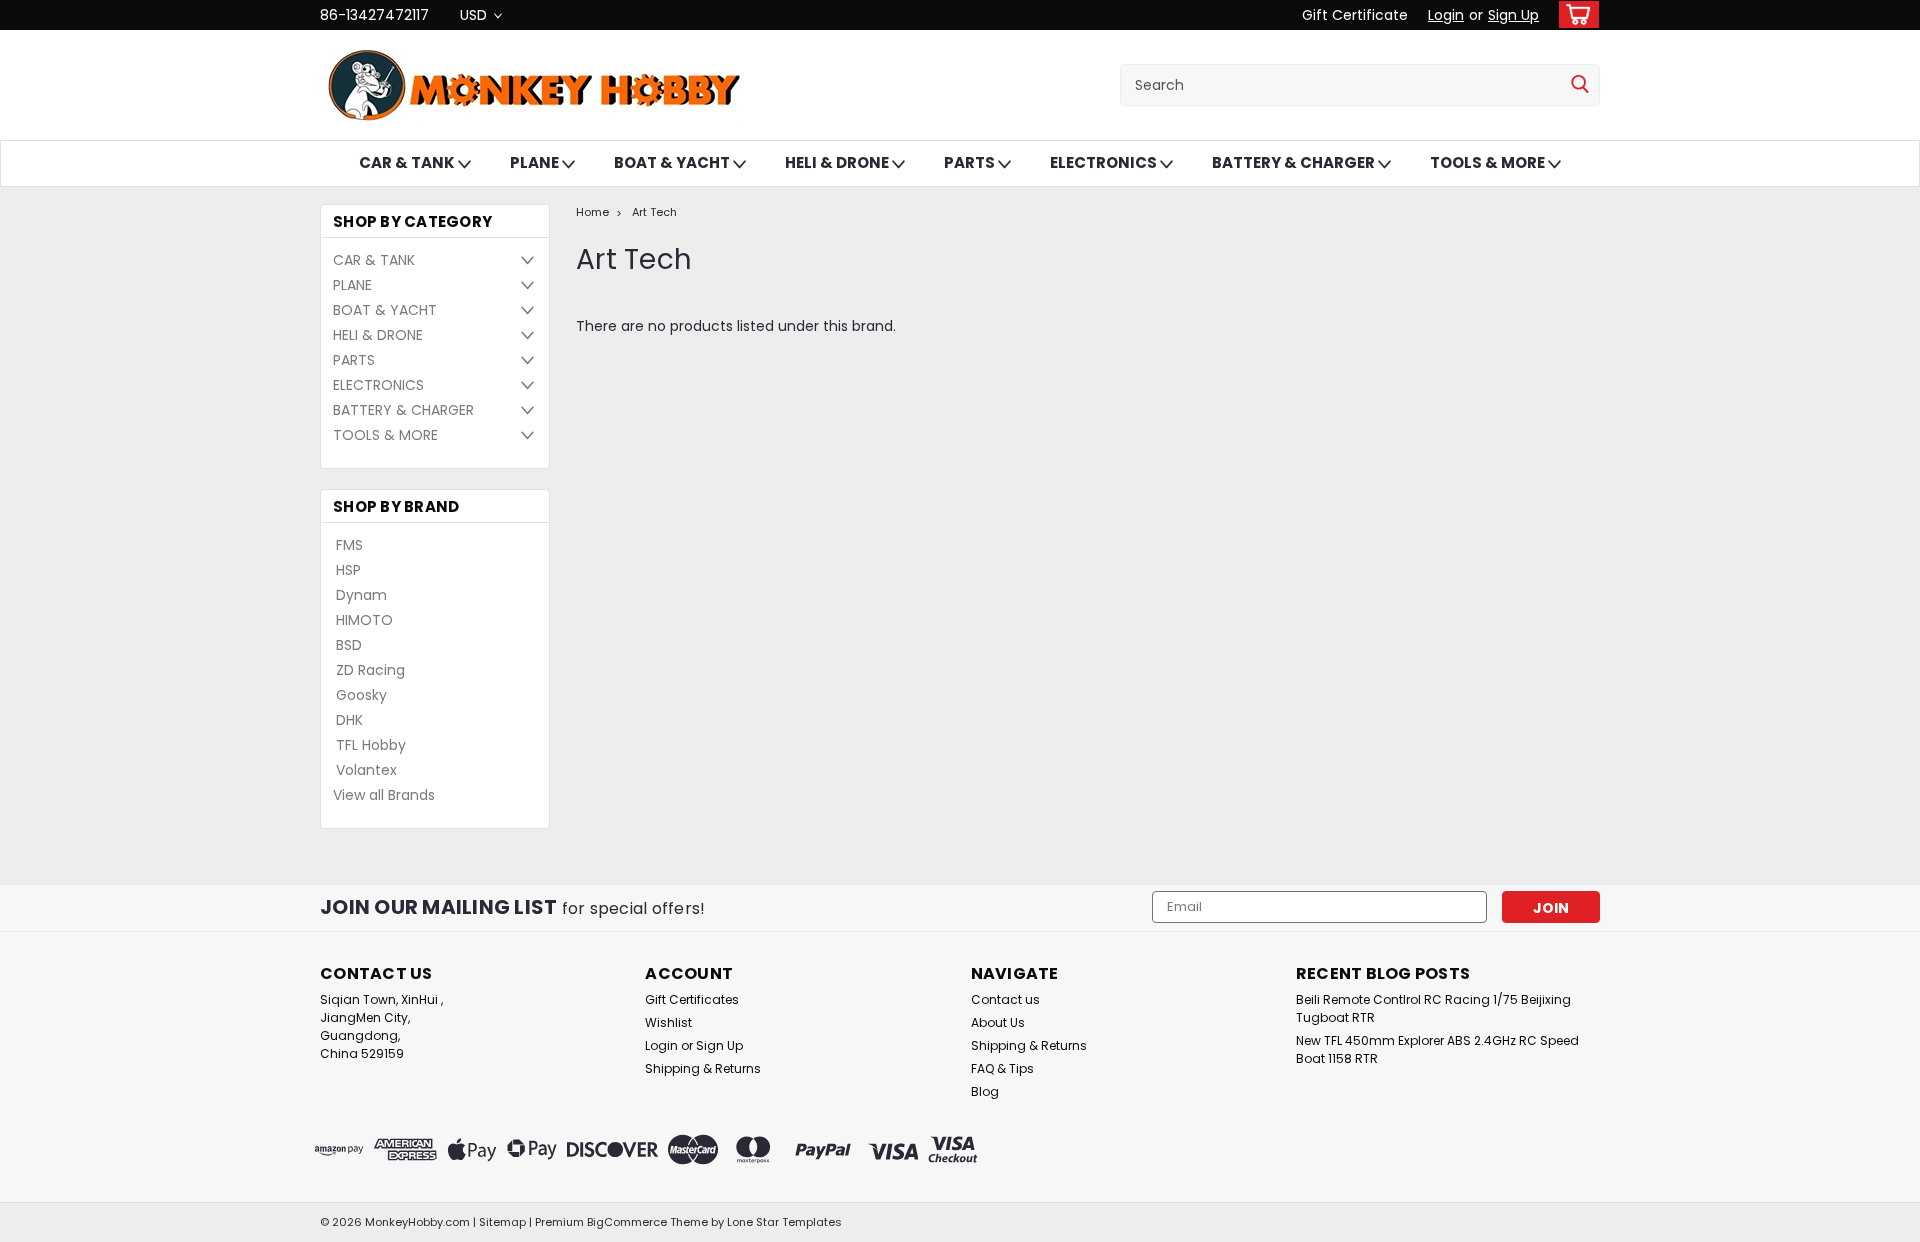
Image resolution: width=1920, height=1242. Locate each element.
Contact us (1005, 999)
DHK (349, 720)
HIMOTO (364, 620)
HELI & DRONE (838, 162)
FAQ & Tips (1002, 1068)
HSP (348, 570)
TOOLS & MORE (1489, 162)
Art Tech (654, 212)
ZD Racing (370, 670)
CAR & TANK (408, 162)
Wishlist (668, 1022)
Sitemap (502, 1222)
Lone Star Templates (784, 1222)
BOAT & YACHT (673, 162)
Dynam (361, 595)
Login (1446, 15)
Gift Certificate (1355, 15)
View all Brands (384, 795)
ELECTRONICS (1105, 162)
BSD (349, 645)
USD (475, 15)
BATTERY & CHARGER (1295, 162)
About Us (998, 1022)
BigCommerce (627, 1222)
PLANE (536, 162)
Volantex (366, 770)
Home (592, 212)
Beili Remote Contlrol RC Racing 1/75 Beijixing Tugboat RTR (1433, 1008)
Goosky (361, 695)
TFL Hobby (371, 745)
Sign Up (1513, 15)
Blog (985, 1091)
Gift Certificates (692, 999)
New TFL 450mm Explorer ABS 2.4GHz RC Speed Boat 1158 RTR (1437, 1049)
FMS (349, 545)
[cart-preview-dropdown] (1574, 14)
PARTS (971, 162)
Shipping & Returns (703, 1068)
